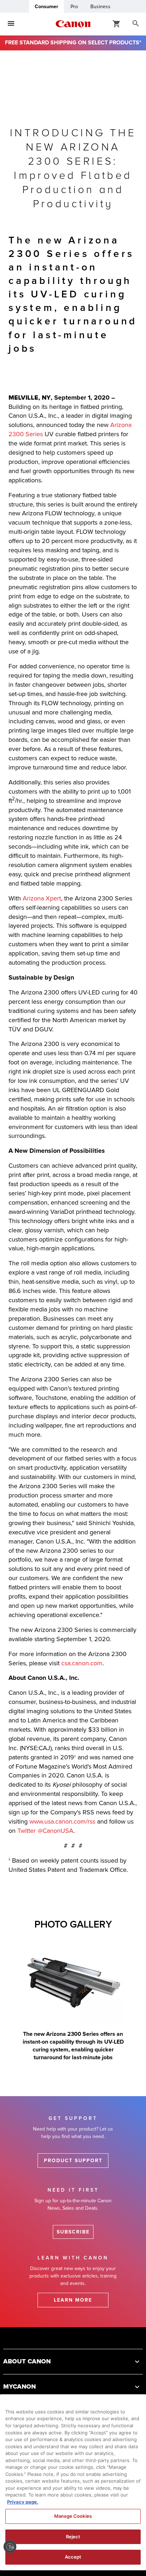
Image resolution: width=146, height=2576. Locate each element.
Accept (73, 2557)
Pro (74, 7)
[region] (73, 2482)
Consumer (46, 7)
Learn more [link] (73, 2300)
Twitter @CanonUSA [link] (45, 1831)
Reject (73, 2537)
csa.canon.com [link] (82, 1663)
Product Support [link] (73, 2161)
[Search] (136, 24)
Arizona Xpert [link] (42, 898)
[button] (73, 2361)
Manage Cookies (73, 2516)
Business (100, 7)
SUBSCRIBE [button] (73, 2232)
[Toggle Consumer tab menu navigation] (11, 24)
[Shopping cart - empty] (117, 23)
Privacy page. (23, 2502)
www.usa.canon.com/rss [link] (62, 1821)
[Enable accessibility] (10, 2547)
